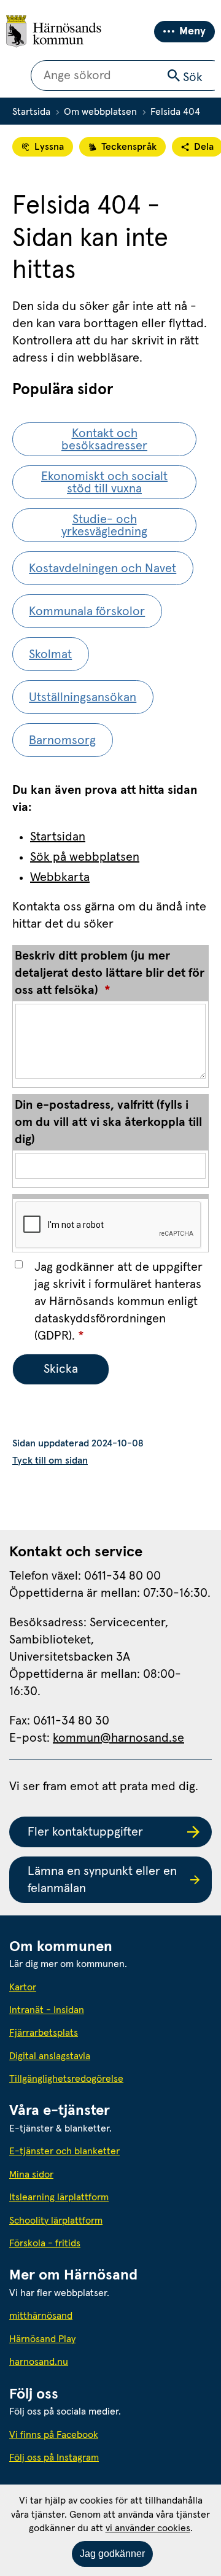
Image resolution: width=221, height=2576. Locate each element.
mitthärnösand (96, 2315)
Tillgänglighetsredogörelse (66, 2079)
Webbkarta (60, 877)
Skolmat (50, 654)
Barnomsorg (62, 740)
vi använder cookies (148, 2528)
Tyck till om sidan (50, 1461)
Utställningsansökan (83, 697)
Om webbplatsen (100, 112)
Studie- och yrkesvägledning (104, 526)
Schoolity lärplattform (56, 2221)
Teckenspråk (129, 147)
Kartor (23, 1987)
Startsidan (58, 837)
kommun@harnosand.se (118, 1738)
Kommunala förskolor (87, 611)
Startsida (31, 112)
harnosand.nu (94, 2361)
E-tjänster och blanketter (64, 2151)
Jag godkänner (112, 2554)
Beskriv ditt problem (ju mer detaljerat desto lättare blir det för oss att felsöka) (110, 973)
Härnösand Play (42, 2339)
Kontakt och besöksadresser (104, 440)
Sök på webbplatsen (85, 857)
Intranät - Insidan (47, 2010)
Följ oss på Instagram (54, 2458)
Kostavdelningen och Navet (103, 568)
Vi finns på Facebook (54, 2435)
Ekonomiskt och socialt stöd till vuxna (104, 483)
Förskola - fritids (45, 2243)
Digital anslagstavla (50, 2056)
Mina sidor (31, 2174)
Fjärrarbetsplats (44, 2033)
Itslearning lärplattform (59, 2197)
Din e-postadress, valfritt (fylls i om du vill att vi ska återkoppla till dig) (108, 1122)
